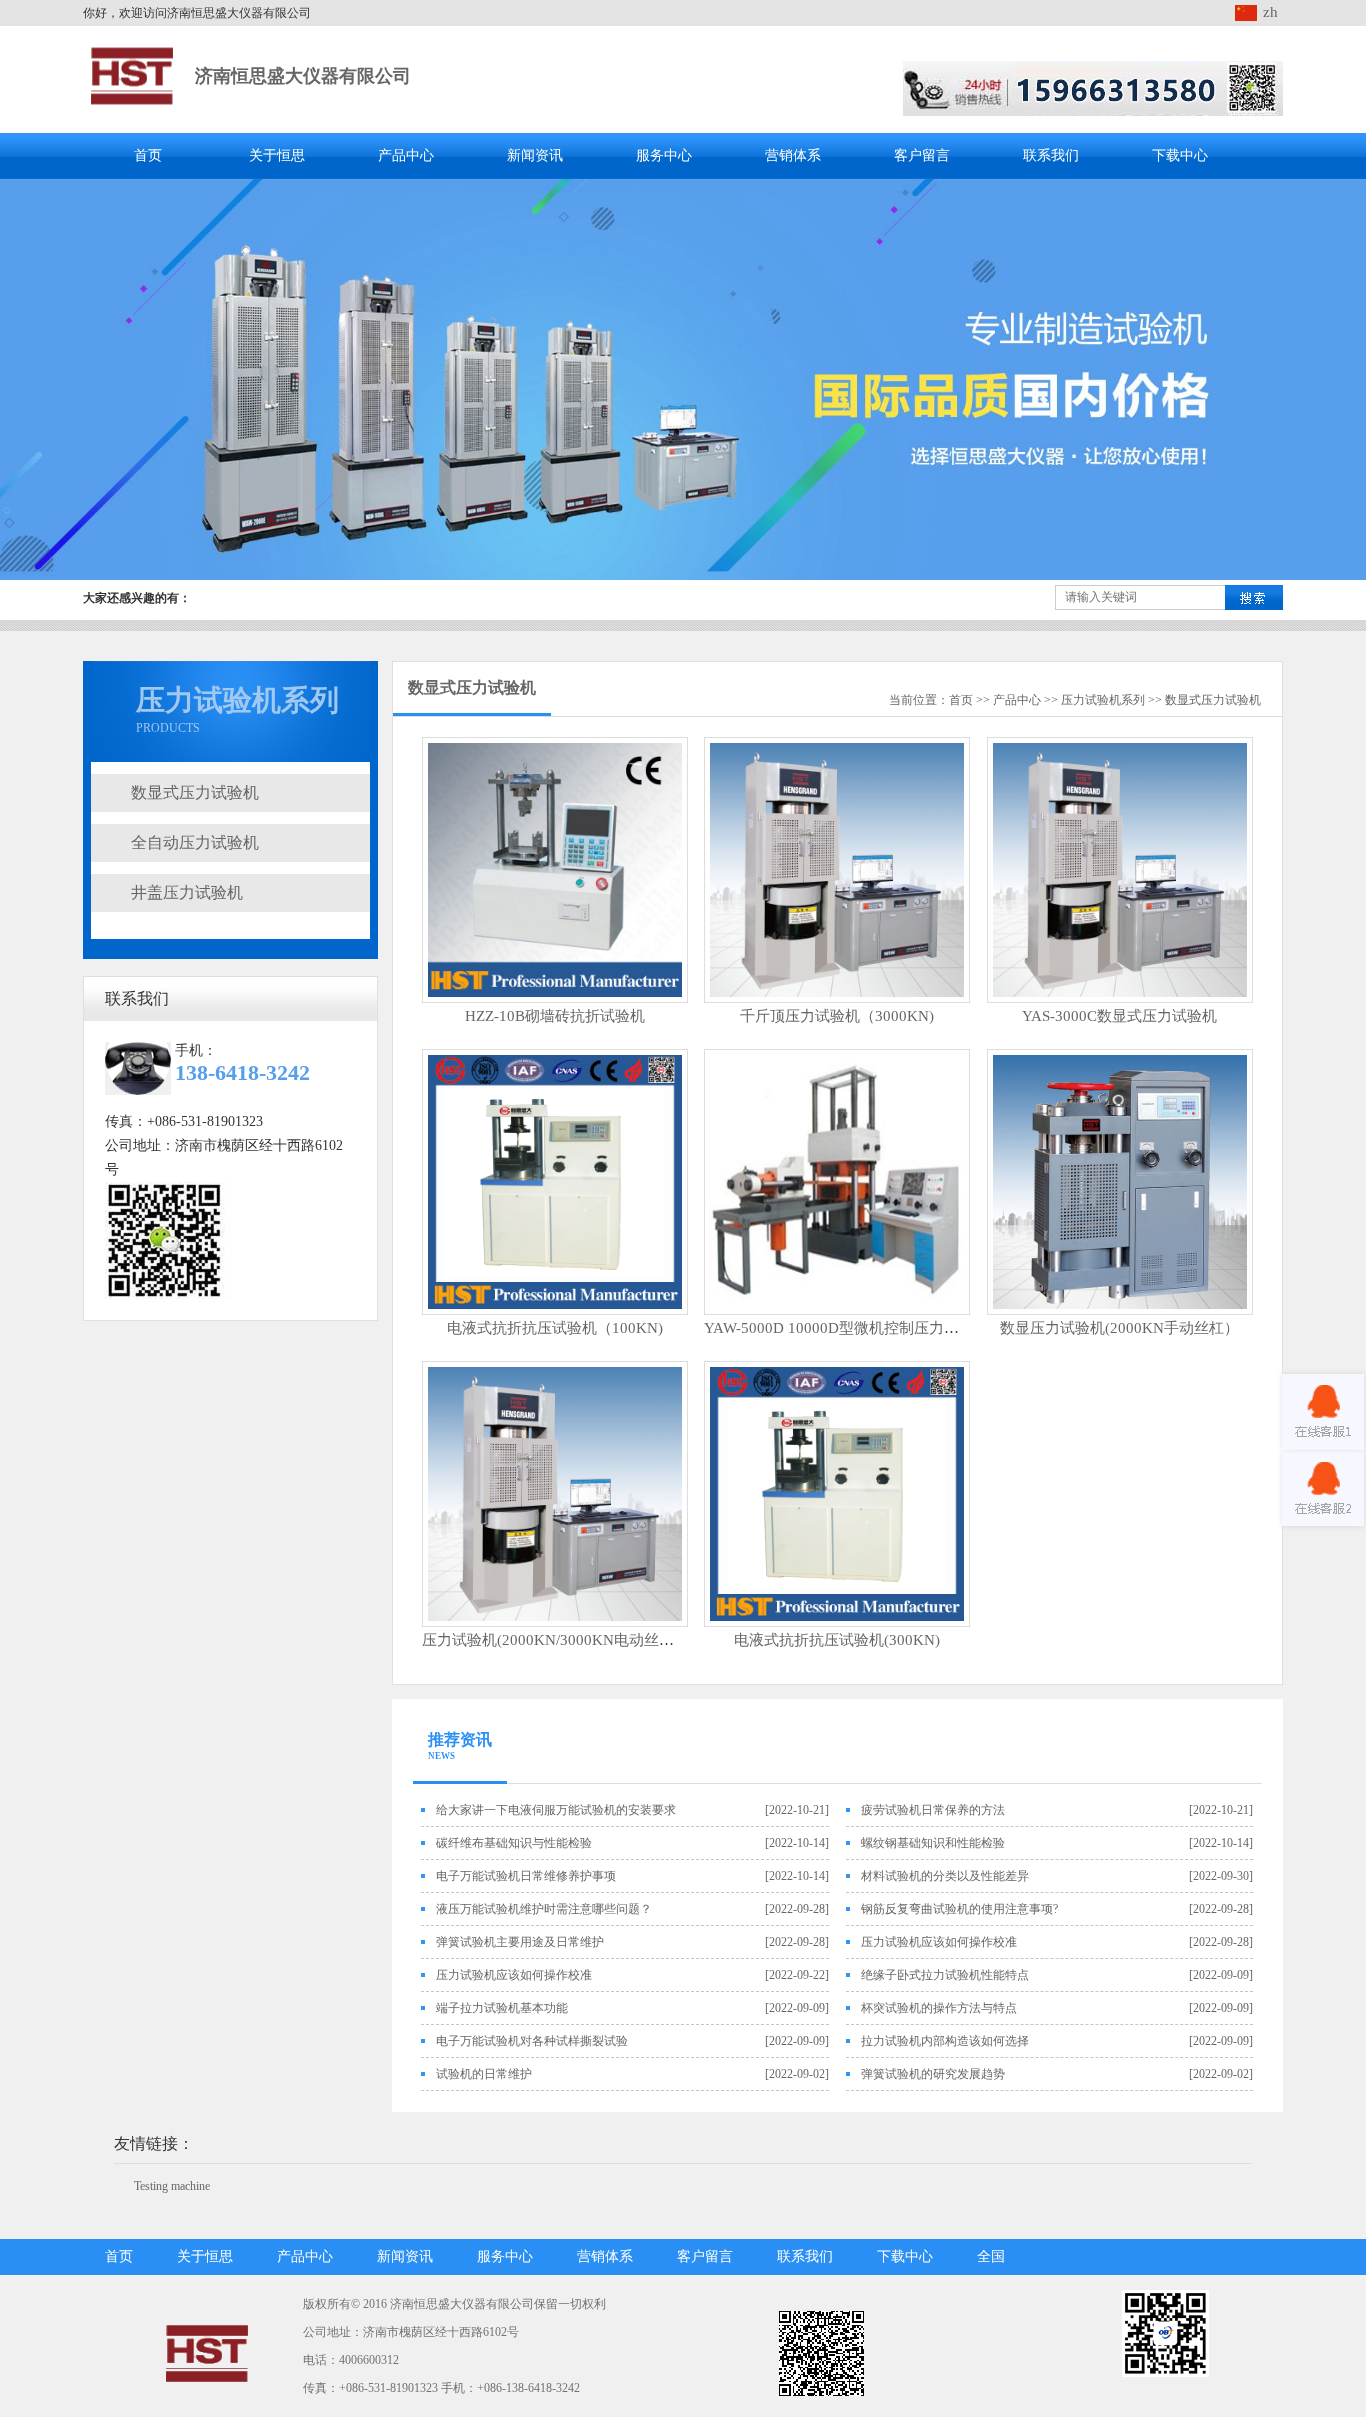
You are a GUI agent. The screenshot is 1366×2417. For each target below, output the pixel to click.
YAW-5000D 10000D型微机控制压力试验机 (846, 1328)
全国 (991, 2256)
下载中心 (1180, 155)
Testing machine (172, 2186)
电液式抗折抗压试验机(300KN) (837, 1640)
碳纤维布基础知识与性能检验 (514, 1843)
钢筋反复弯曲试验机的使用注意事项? (959, 1909)
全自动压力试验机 (195, 842)
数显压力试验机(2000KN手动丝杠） (1119, 1328)
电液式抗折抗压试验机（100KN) (555, 1328)
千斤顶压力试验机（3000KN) (837, 1016)
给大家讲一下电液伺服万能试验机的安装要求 (556, 1810)
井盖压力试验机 (187, 892)
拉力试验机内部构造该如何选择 (945, 2041)
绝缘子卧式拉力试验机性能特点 (945, 1975)
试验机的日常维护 (484, 2074)
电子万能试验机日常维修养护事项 (526, 1876)
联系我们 (1051, 155)
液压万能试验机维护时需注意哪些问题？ (544, 1909)
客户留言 (922, 155)
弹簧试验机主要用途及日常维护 (520, 1942)
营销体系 (793, 155)
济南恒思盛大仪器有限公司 (303, 76)
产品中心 (406, 155)
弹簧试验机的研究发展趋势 (933, 2074)
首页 (148, 155)
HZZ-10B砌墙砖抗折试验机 (555, 1016)
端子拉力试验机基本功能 (502, 2008)
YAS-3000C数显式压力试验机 (1119, 1016)
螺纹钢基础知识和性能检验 (933, 1843)
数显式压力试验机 (195, 792)
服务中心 (664, 155)
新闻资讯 (535, 155)
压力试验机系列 (1103, 700)
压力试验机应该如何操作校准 (939, 1942)
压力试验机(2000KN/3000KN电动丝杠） (555, 1640)
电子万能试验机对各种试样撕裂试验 (532, 2041)
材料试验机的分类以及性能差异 (945, 1876)
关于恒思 (277, 155)
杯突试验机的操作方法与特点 (939, 2008)
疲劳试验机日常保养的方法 (933, 1810)
